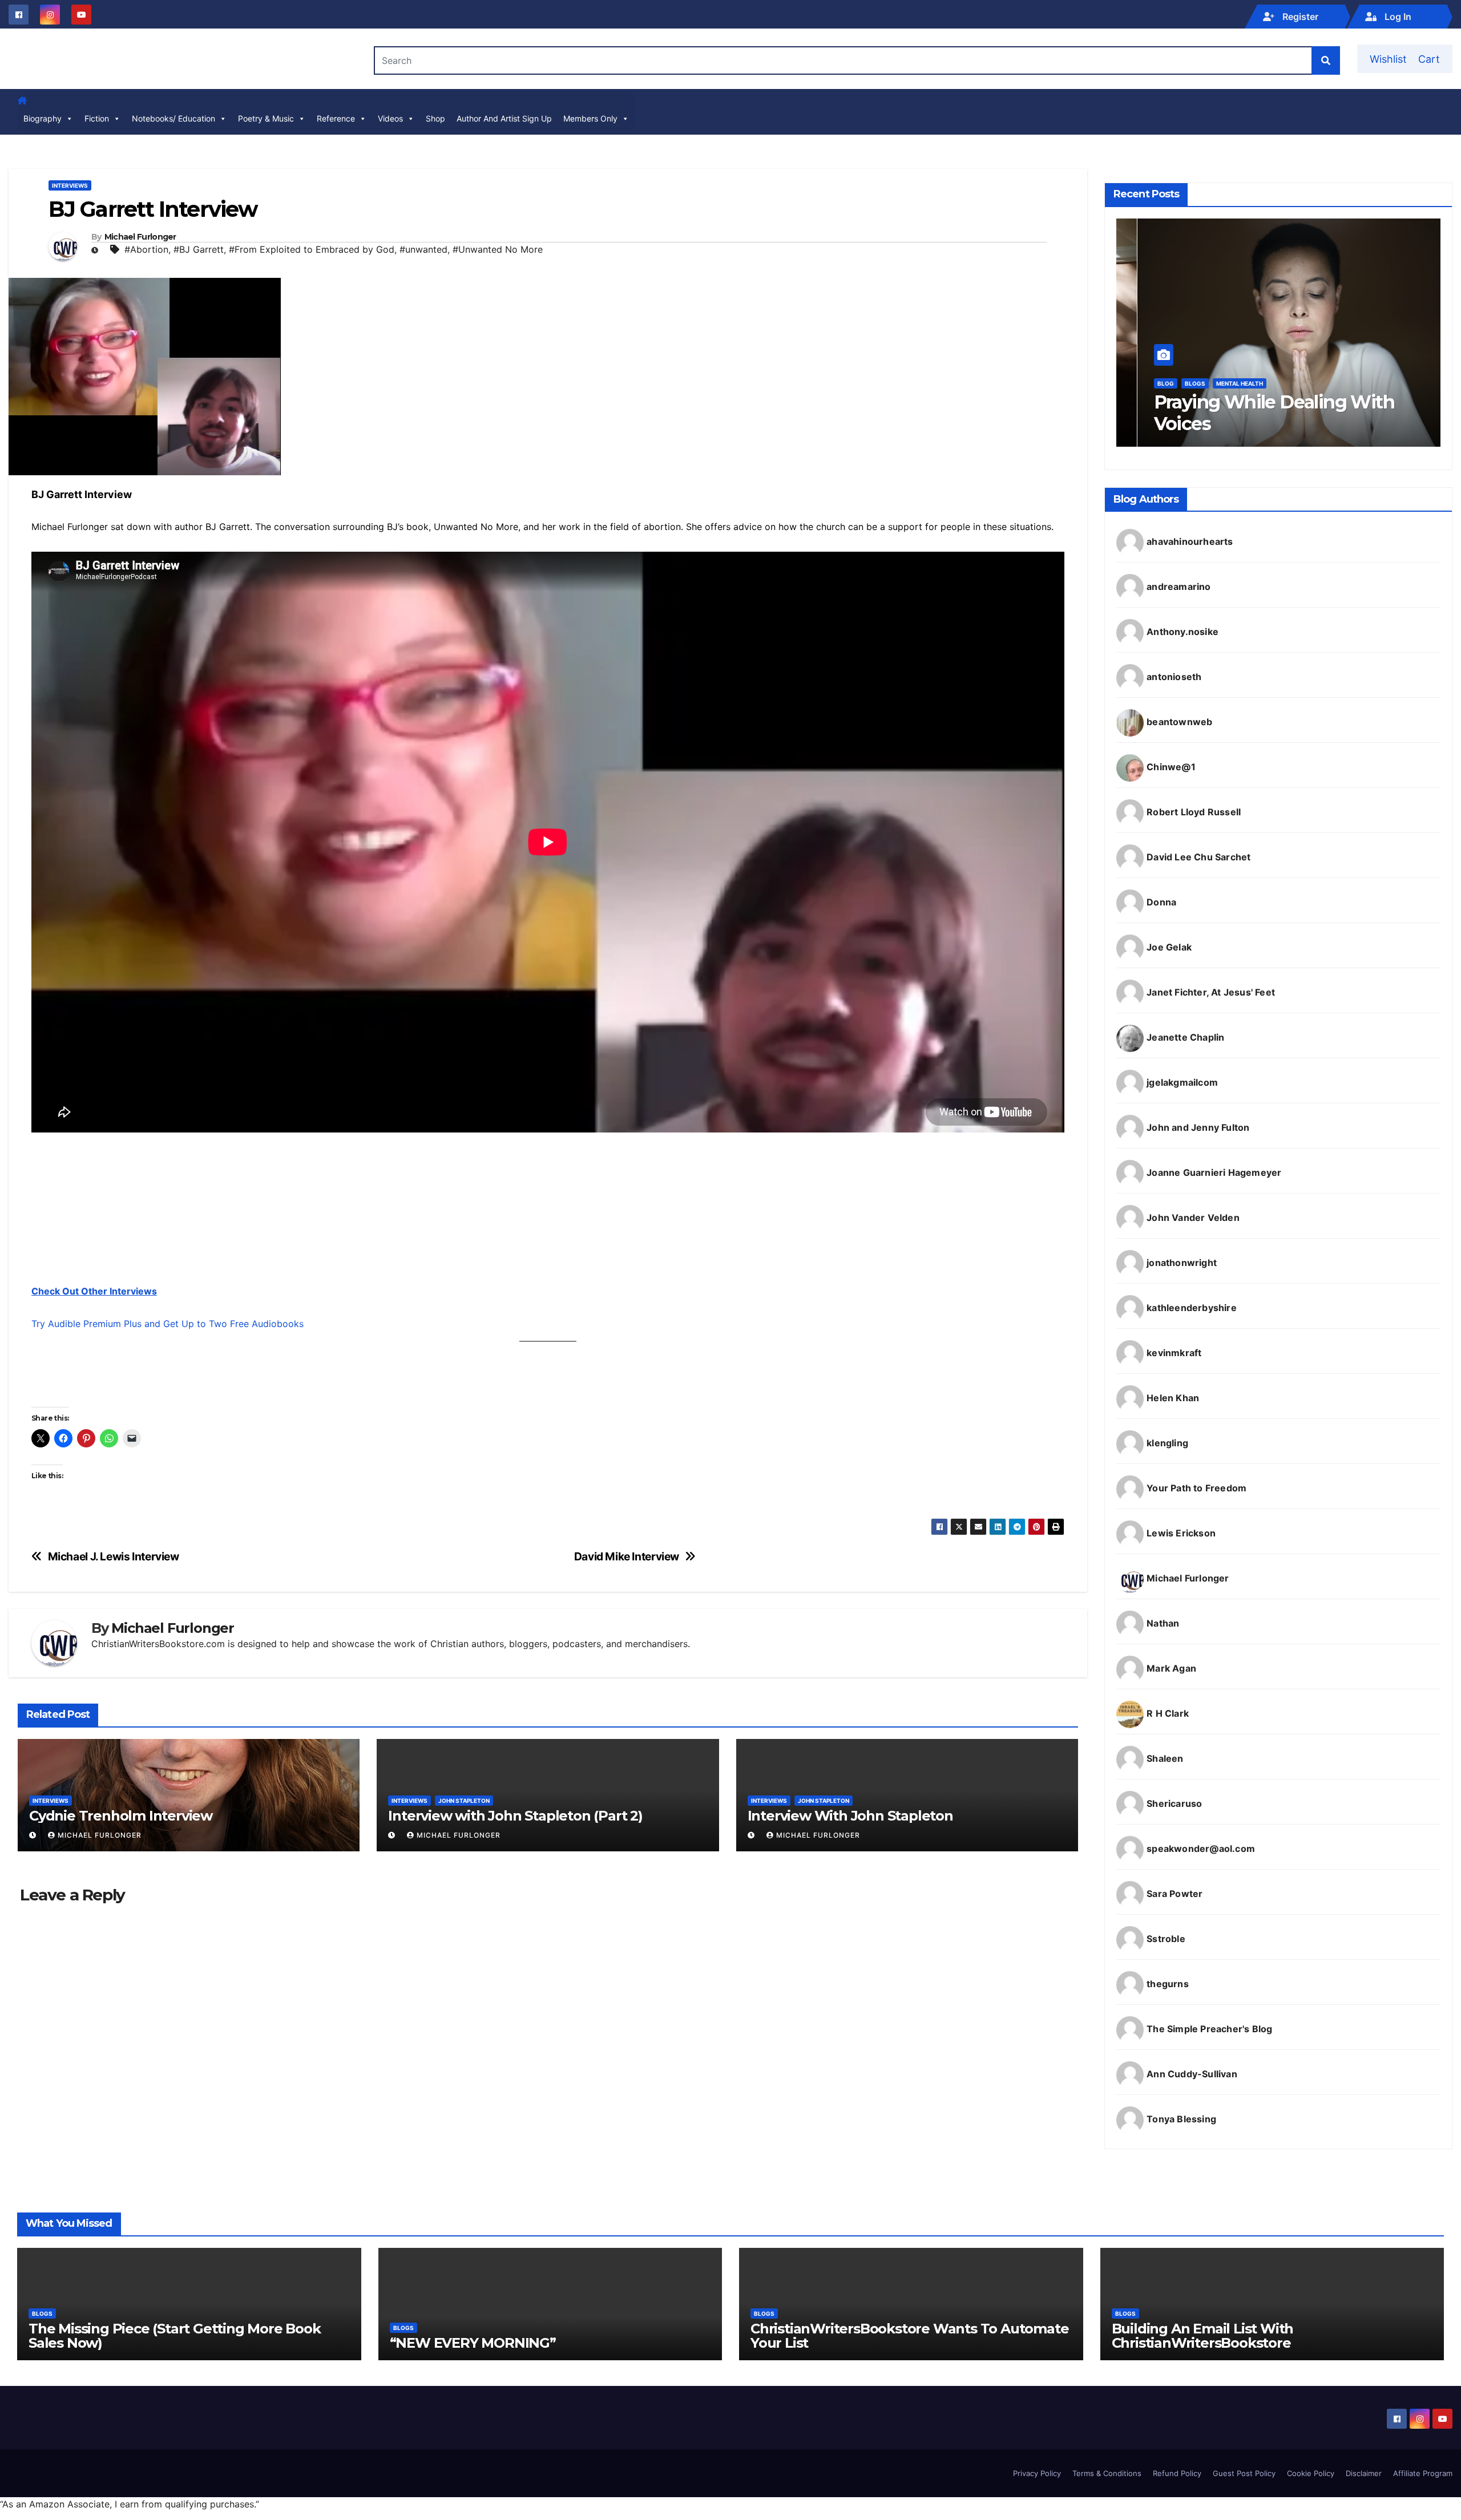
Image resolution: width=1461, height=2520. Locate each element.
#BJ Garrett (199, 249)
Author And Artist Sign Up (504, 118)
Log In (1397, 17)
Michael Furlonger (140, 237)
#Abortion (146, 249)
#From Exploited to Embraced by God (312, 249)
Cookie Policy (1311, 2473)
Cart (1429, 59)
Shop (435, 118)
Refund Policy (1177, 2473)
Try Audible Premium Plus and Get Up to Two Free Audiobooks (168, 1324)
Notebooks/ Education (173, 118)
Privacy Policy (1037, 2473)
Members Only (590, 118)
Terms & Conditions (1107, 2473)
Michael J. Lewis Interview (114, 1557)
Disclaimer (1364, 2473)
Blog (1145, 383)
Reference (336, 118)
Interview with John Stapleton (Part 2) (515, 1816)
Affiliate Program (1423, 2473)
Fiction (97, 118)
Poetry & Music (266, 118)
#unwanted (423, 249)
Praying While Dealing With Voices (1253, 413)
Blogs (1174, 383)
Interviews (70, 185)
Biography (43, 118)
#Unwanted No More (498, 249)
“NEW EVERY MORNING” (473, 2343)
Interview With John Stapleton (850, 1816)
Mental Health (1218, 383)
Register (1299, 17)
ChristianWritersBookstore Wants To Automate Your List (909, 2336)
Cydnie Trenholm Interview (121, 1816)
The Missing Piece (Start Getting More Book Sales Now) (175, 2336)
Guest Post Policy (1244, 2473)
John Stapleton (464, 1801)
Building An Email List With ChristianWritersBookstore (1203, 2336)
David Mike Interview (627, 1557)
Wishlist (1388, 59)
